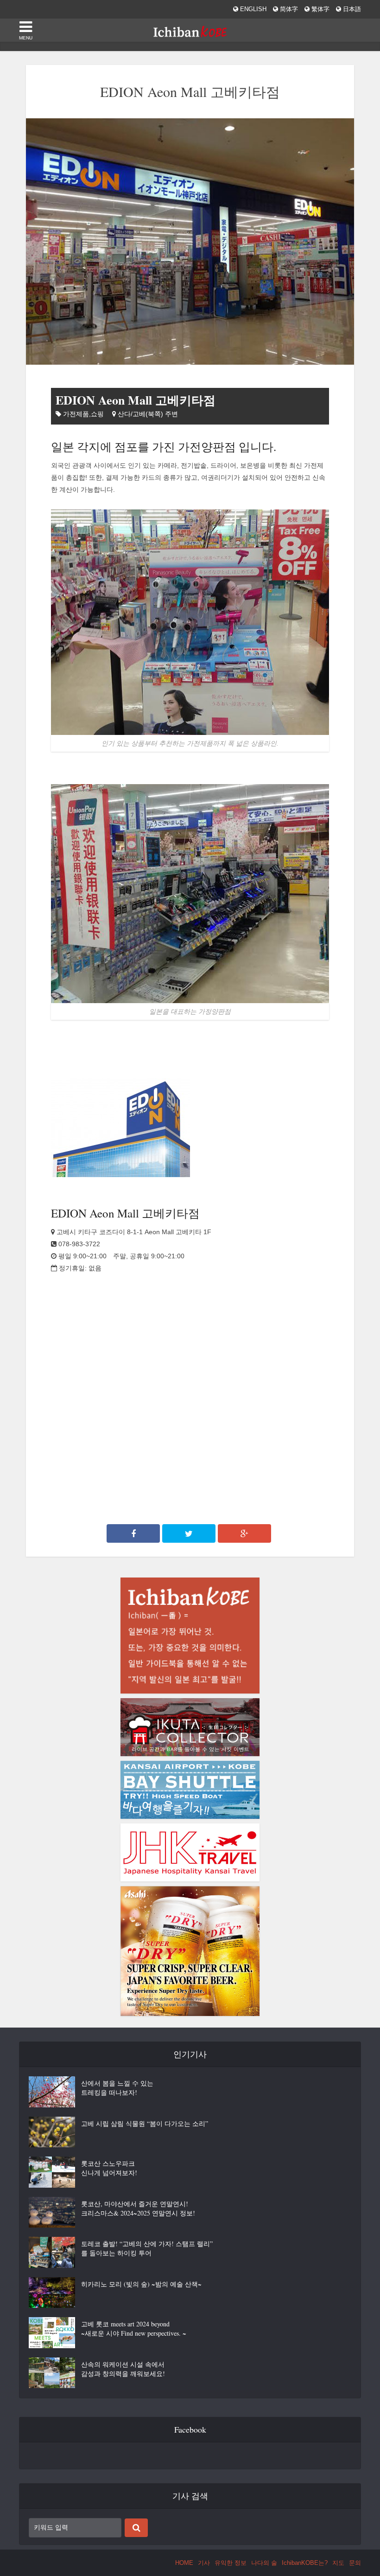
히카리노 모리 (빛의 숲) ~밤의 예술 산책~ (141, 2284)
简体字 (288, 9)
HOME (184, 2563)
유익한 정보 (231, 2563)
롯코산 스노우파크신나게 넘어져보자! (109, 2168)
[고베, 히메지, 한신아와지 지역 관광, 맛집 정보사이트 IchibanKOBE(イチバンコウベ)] (190, 29)
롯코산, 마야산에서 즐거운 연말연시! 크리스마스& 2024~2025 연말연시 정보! (138, 2208)
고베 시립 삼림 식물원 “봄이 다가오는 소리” (145, 2123)
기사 (204, 2563)
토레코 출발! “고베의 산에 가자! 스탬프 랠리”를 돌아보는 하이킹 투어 (147, 2248)
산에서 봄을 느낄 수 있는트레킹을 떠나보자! (117, 2088)
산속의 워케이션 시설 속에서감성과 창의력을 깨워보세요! (123, 2369)
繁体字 (320, 9)
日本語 (351, 9)
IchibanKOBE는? (305, 2563)
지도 (338, 2563)
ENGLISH (252, 9)
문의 (355, 2563)
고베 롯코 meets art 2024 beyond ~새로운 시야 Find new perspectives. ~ (134, 2328)
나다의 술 (264, 2563)
